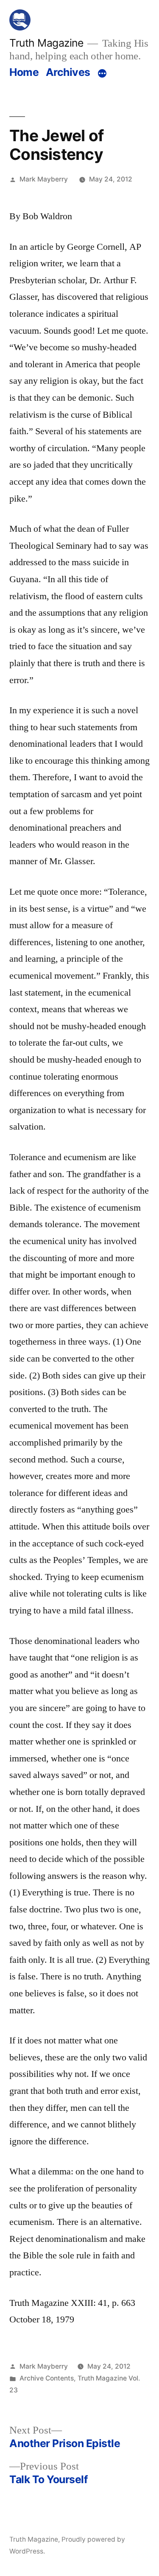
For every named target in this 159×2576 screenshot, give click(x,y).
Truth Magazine (46, 43)
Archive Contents (47, 2378)
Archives (68, 72)
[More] (102, 74)
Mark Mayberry (44, 179)
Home (24, 72)
